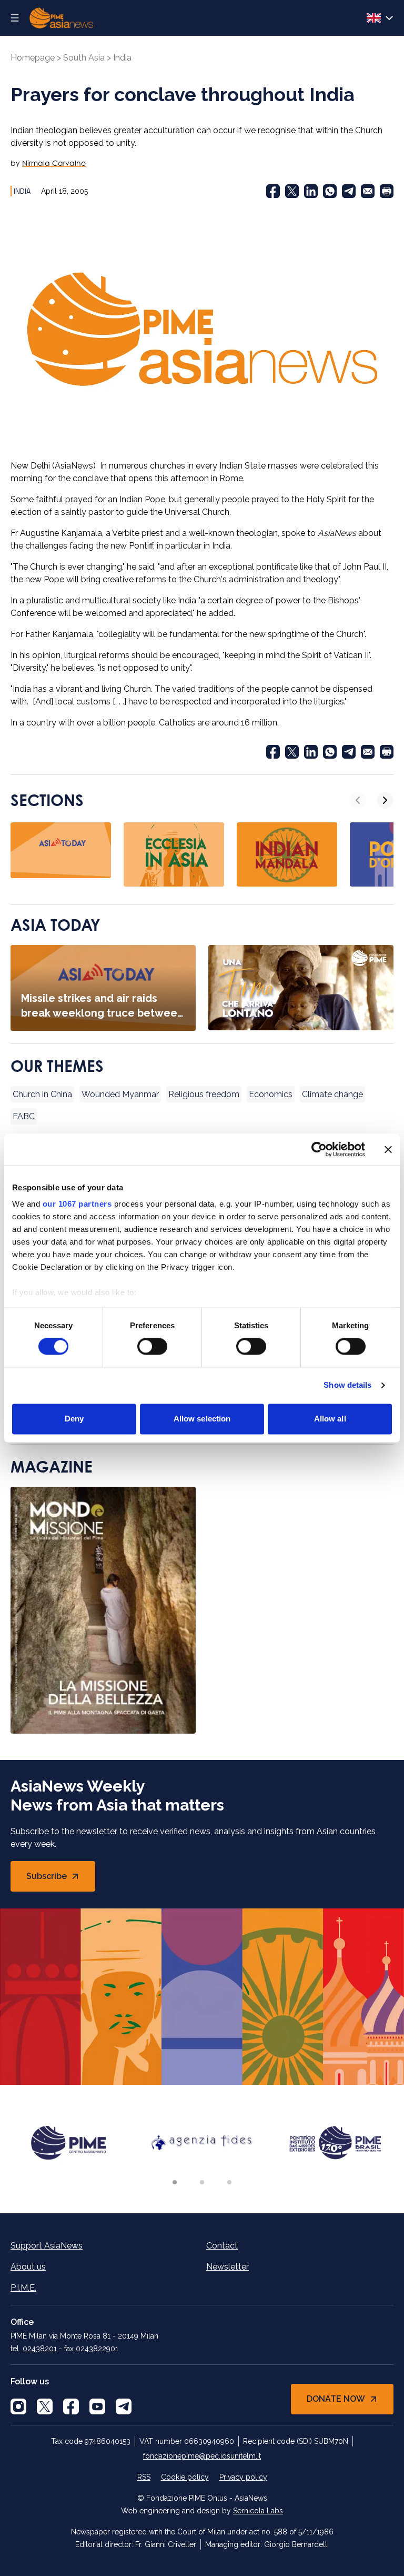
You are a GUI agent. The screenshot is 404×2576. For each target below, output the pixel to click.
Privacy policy (243, 2477)
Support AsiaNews (47, 2246)
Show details (347, 1385)
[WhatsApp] (330, 191)
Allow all (330, 1419)
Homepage (33, 58)
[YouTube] (97, 2406)
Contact (222, 2246)
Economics (271, 1094)
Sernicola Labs (258, 2511)
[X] (45, 2406)
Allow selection (202, 1419)
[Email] (368, 191)
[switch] (152, 1347)
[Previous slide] (358, 800)
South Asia (84, 58)
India (122, 58)
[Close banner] (388, 1149)
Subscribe (61, 1879)
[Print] (387, 191)
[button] (175, 2182)
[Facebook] (273, 191)
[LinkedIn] (311, 191)
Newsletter (228, 2267)
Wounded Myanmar (120, 1094)
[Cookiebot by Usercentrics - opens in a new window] (319, 1149)
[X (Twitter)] (292, 191)
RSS (144, 2477)
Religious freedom (204, 1094)
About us (28, 2267)
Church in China (42, 1094)
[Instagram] (18, 2406)
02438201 (40, 2349)
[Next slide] (385, 800)
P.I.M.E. (23, 2288)
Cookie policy (185, 2477)
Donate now (336, 2399)
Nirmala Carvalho (54, 163)
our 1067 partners (77, 1204)
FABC (24, 1116)
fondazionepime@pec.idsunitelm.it (202, 2456)
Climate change (332, 1094)
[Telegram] (349, 191)
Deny (74, 1419)
